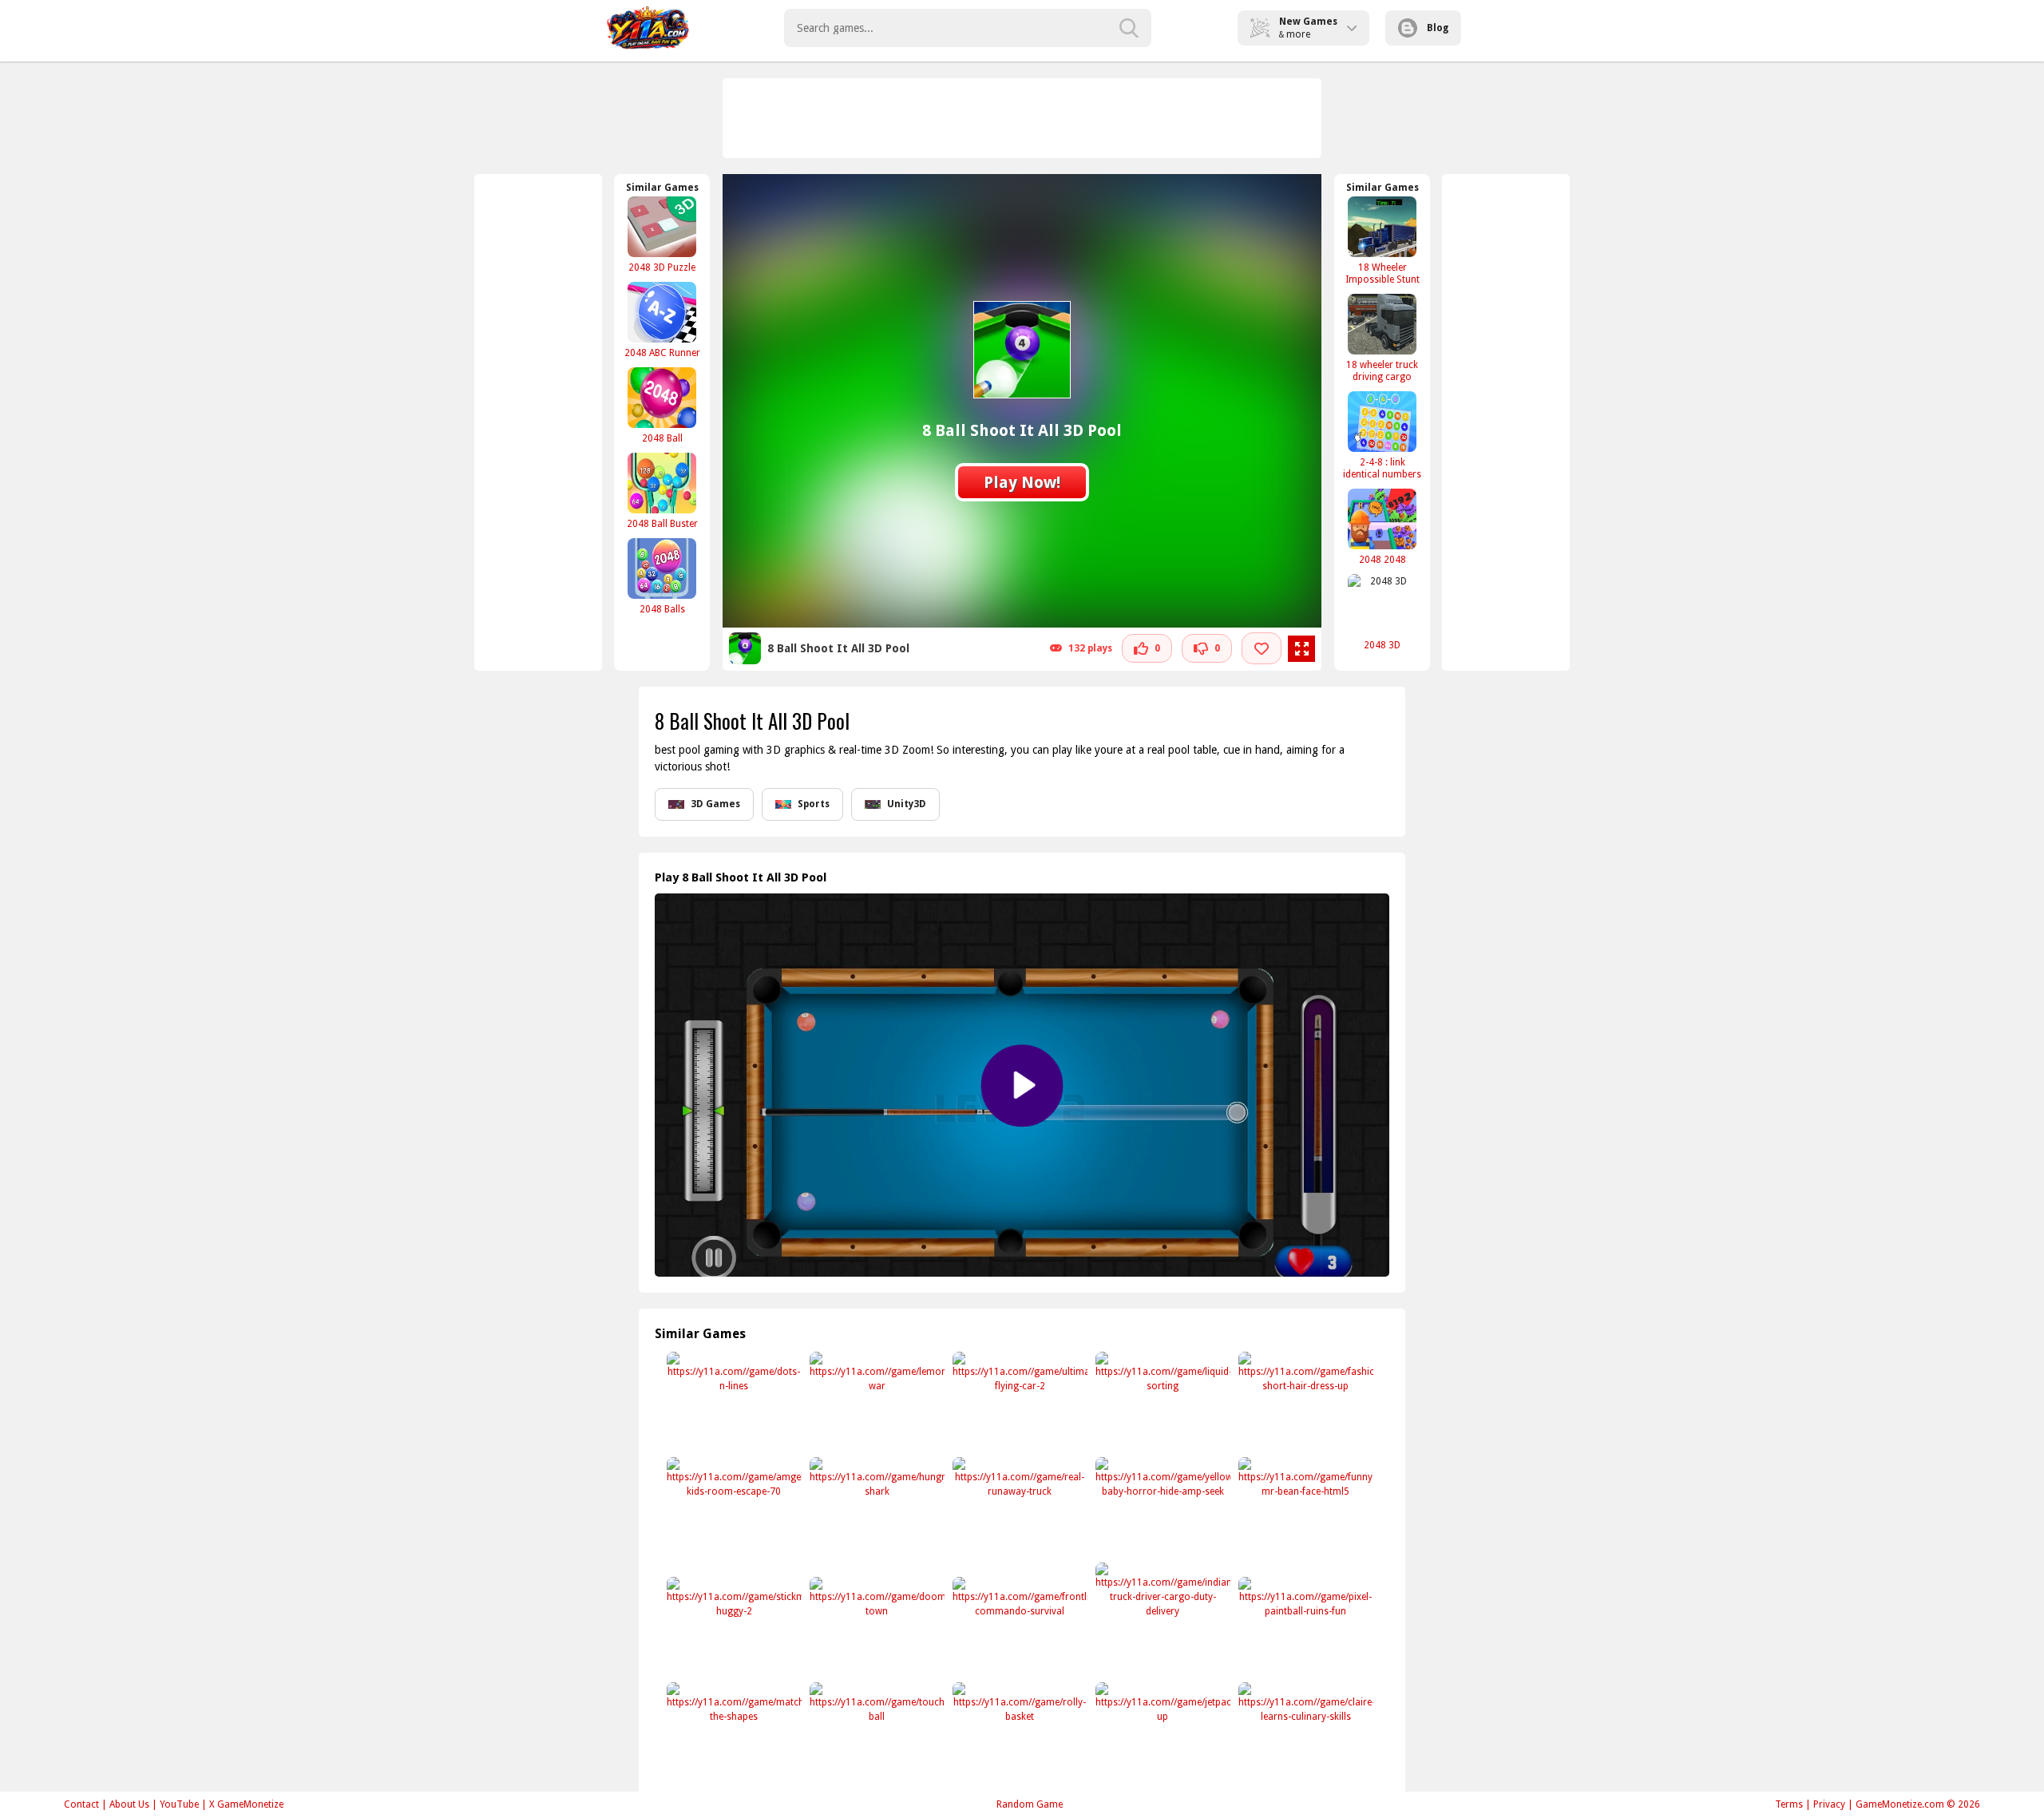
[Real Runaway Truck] (1018, 1507)
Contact (81, 1804)
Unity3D (907, 804)
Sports (814, 804)
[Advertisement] (1023, 118)
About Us (129, 1804)
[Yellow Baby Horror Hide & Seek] (1161, 1507)
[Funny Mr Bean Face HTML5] (1304, 1507)
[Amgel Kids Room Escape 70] (733, 1507)
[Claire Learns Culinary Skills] (1304, 1732)
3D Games (715, 804)
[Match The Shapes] (733, 1732)
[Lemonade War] (875, 1402)
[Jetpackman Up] (1161, 1732)
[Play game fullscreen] (1301, 649)
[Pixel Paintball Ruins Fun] (1304, 1627)
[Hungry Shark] (875, 1507)
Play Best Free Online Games (648, 28)
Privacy (1829, 1804)
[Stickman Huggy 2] (733, 1627)
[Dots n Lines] (733, 1402)
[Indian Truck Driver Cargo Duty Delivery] (1161, 1612)
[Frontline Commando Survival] (1018, 1627)
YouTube (179, 1804)
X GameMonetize (246, 1804)
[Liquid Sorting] (1161, 1402)
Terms (1789, 1804)
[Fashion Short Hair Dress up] (1304, 1402)
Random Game (1030, 1804)
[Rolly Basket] (1018, 1732)
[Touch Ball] (875, 1732)
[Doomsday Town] (875, 1627)
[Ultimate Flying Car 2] (1018, 1402)
